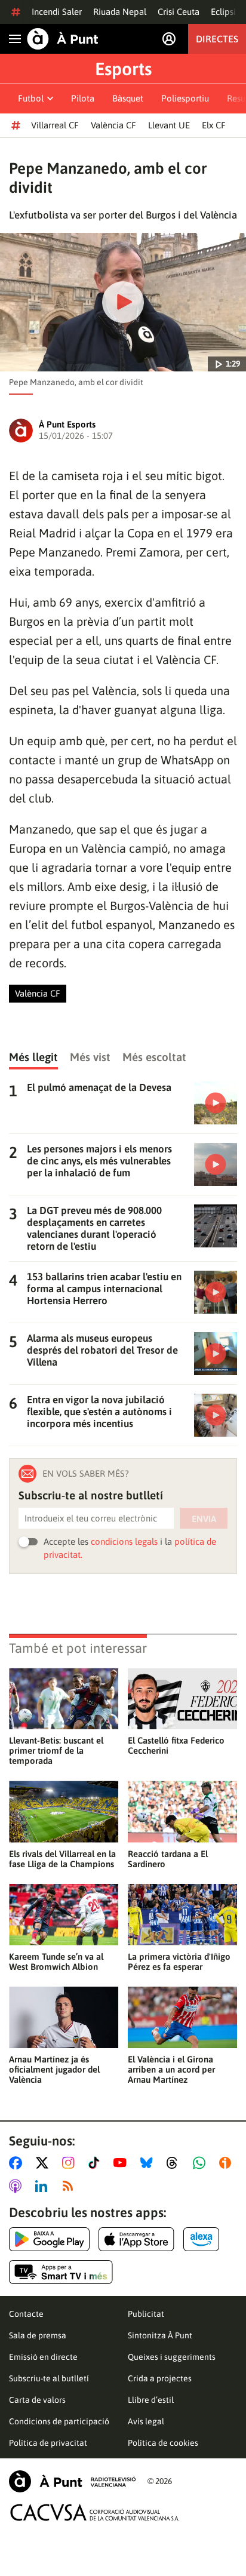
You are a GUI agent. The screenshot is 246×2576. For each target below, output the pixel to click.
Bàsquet (128, 98)
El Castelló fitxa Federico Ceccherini (176, 1745)
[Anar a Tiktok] (96, 2163)
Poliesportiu (185, 98)
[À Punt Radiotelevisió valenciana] (72, 2481)
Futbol (31, 98)
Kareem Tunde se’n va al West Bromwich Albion (56, 1962)
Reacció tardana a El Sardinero (168, 1859)
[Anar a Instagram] (71, 2163)
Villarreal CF (55, 125)
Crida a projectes (160, 2378)
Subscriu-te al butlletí (49, 2378)
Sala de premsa (38, 2335)
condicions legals (124, 1541)
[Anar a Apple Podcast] (18, 2186)
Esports (123, 69)
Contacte (26, 2314)
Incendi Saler (57, 12)
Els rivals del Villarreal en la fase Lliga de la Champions (62, 1859)
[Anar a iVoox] (227, 2163)
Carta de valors (37, 2400)
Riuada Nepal (120, 12)
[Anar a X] (44, 2163)
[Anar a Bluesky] (149, 2163)
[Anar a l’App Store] (136, 2239)
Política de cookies (163, 2443)
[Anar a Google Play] (49, 2239)
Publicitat (146, 2314)
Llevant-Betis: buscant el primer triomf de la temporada (56, 1750)
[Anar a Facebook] (18, 2163)
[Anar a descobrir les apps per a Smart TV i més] (61, 2272)
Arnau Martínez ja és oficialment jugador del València (54, 2069)
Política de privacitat (48, 2443)
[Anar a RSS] (70, 2186)
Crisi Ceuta (179, 12)
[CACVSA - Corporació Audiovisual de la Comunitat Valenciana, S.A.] (95, 2512)
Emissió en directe (43, 2357)
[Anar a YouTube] (122, 2163)
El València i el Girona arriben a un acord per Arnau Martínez (171, 2069)
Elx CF (214, 125)
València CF (113, 125)
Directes (217, 39)
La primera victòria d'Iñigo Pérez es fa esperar (179, 1962)
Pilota (83, 98)
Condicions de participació (59, 2421)
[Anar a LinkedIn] (44, 2186)
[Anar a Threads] (175, 2163)
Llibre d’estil (151, 2400)
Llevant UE (169, 125)
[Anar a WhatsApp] (202, 2163)
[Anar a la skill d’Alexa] (201, 2239)
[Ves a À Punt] (63, 39)
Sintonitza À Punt (160, 2335)
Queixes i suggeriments (172, 2357)
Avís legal (146, 2421)
